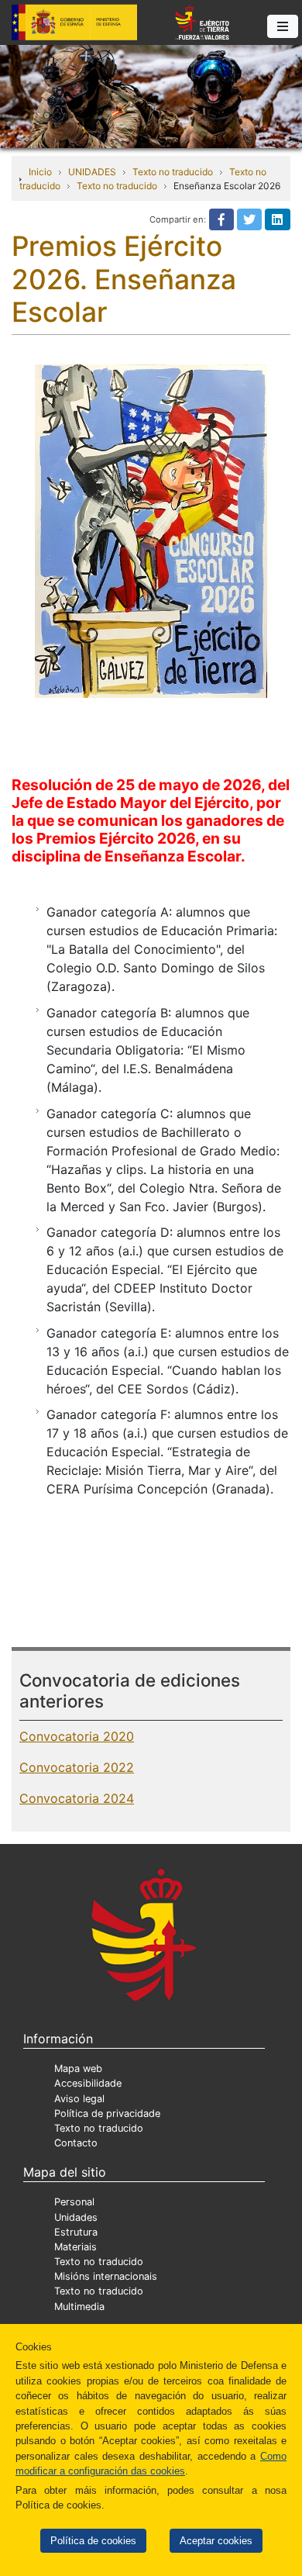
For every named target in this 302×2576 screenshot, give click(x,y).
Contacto (76, 2143)
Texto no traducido (173, 172)
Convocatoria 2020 (77, 1736)
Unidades (76, 2217)
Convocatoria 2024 (77, 1798)
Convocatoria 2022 (77, 1767)
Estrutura (76, 2232)
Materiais (75, 2247)
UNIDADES (92, 172)
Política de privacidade (107, 2113)
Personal (74, 2202)
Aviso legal (79, 2099)
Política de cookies (93, 2541)
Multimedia (79, 2307)
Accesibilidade (88, 2083)
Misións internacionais (106, 2276)
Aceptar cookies (216, 2541)
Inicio (40, 172)
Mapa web (78, 2068)
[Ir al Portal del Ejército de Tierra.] (151, 95)
